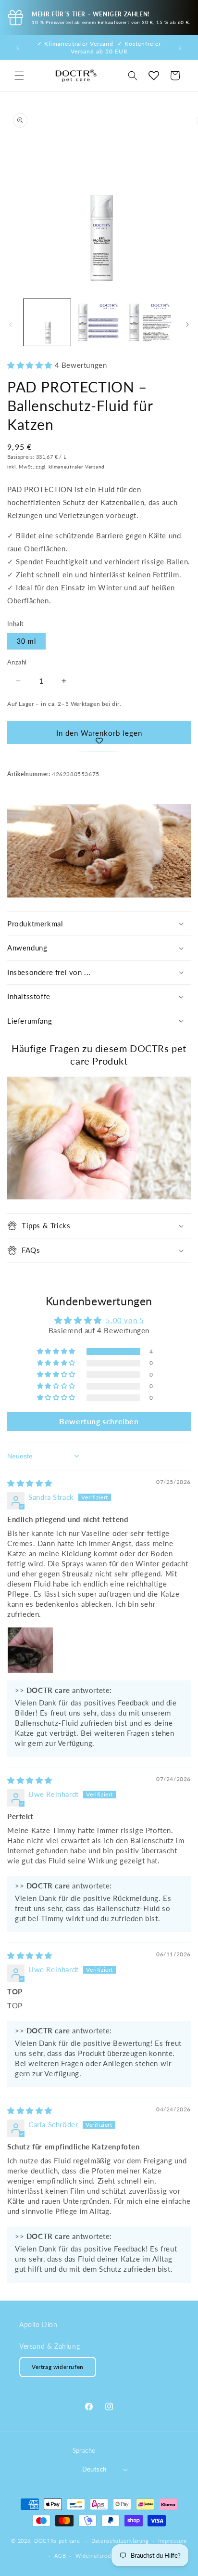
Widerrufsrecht (96, 2556)
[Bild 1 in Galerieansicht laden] (47, 323)
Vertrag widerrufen (58, 2367)
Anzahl (17, 662)
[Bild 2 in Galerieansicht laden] (99, 323)
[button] (19, 76)
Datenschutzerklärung (120, 2541)
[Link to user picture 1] (30, 1650)
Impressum (172, 2541)
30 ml (26, 641)
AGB (60, 2556)
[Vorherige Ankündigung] (18, 48)
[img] (30, 1483)
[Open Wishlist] (154, 76)
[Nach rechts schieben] (187, 325)
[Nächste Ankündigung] (180, 48)
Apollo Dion (38, 2324)
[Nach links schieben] (11, 325)
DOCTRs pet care (57, 2541)
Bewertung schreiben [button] (99, 1421)
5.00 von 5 (125, 1320)
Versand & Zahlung (49, 2346)
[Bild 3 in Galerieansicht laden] (150, 323)
